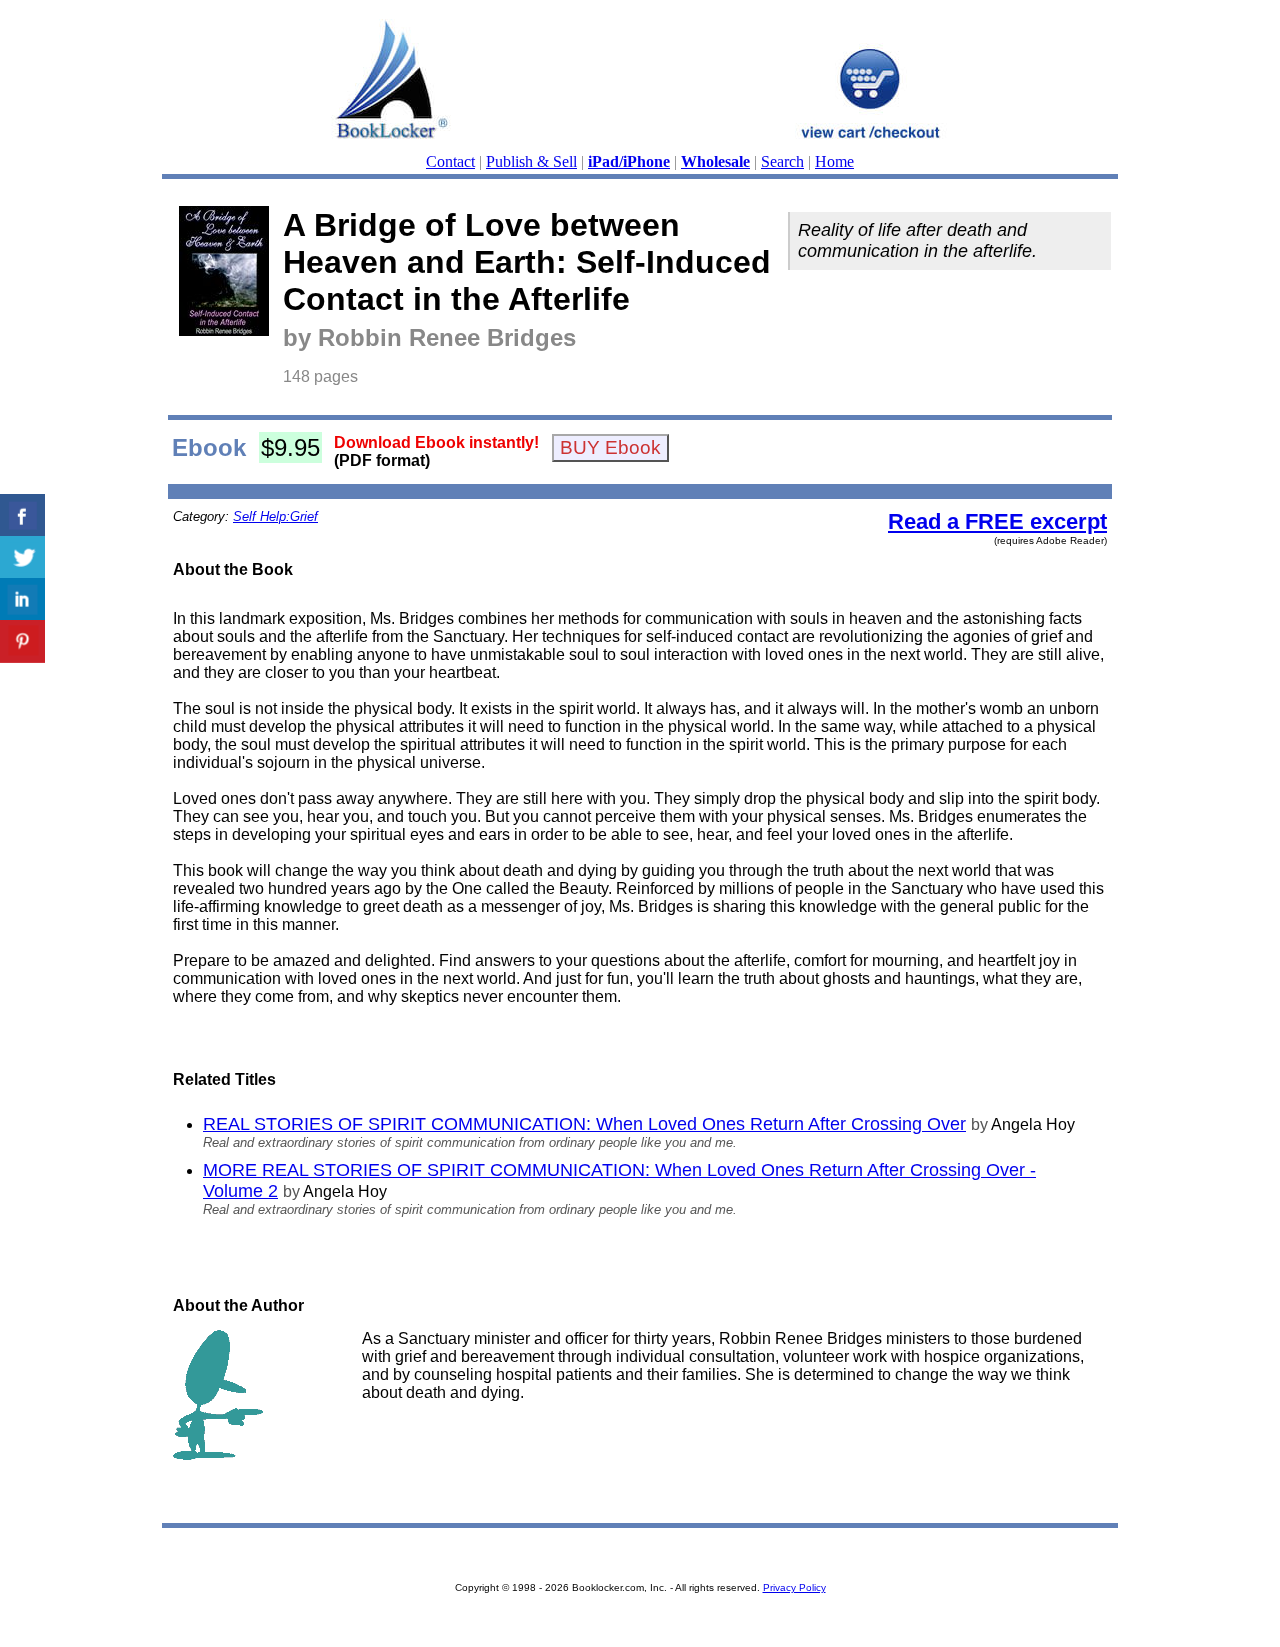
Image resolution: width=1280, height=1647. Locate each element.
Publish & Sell (531, 161)
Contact (450, 161)
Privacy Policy (794, 1587)
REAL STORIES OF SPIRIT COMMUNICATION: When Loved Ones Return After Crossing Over (584, 1124)
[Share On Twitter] (22, 557)
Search (782, 161)
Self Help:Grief (275, 516)
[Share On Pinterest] (22, 641)
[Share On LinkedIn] (22, 599)
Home (834, 161)
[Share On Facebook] (22, 515)
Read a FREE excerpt (997, 521)
